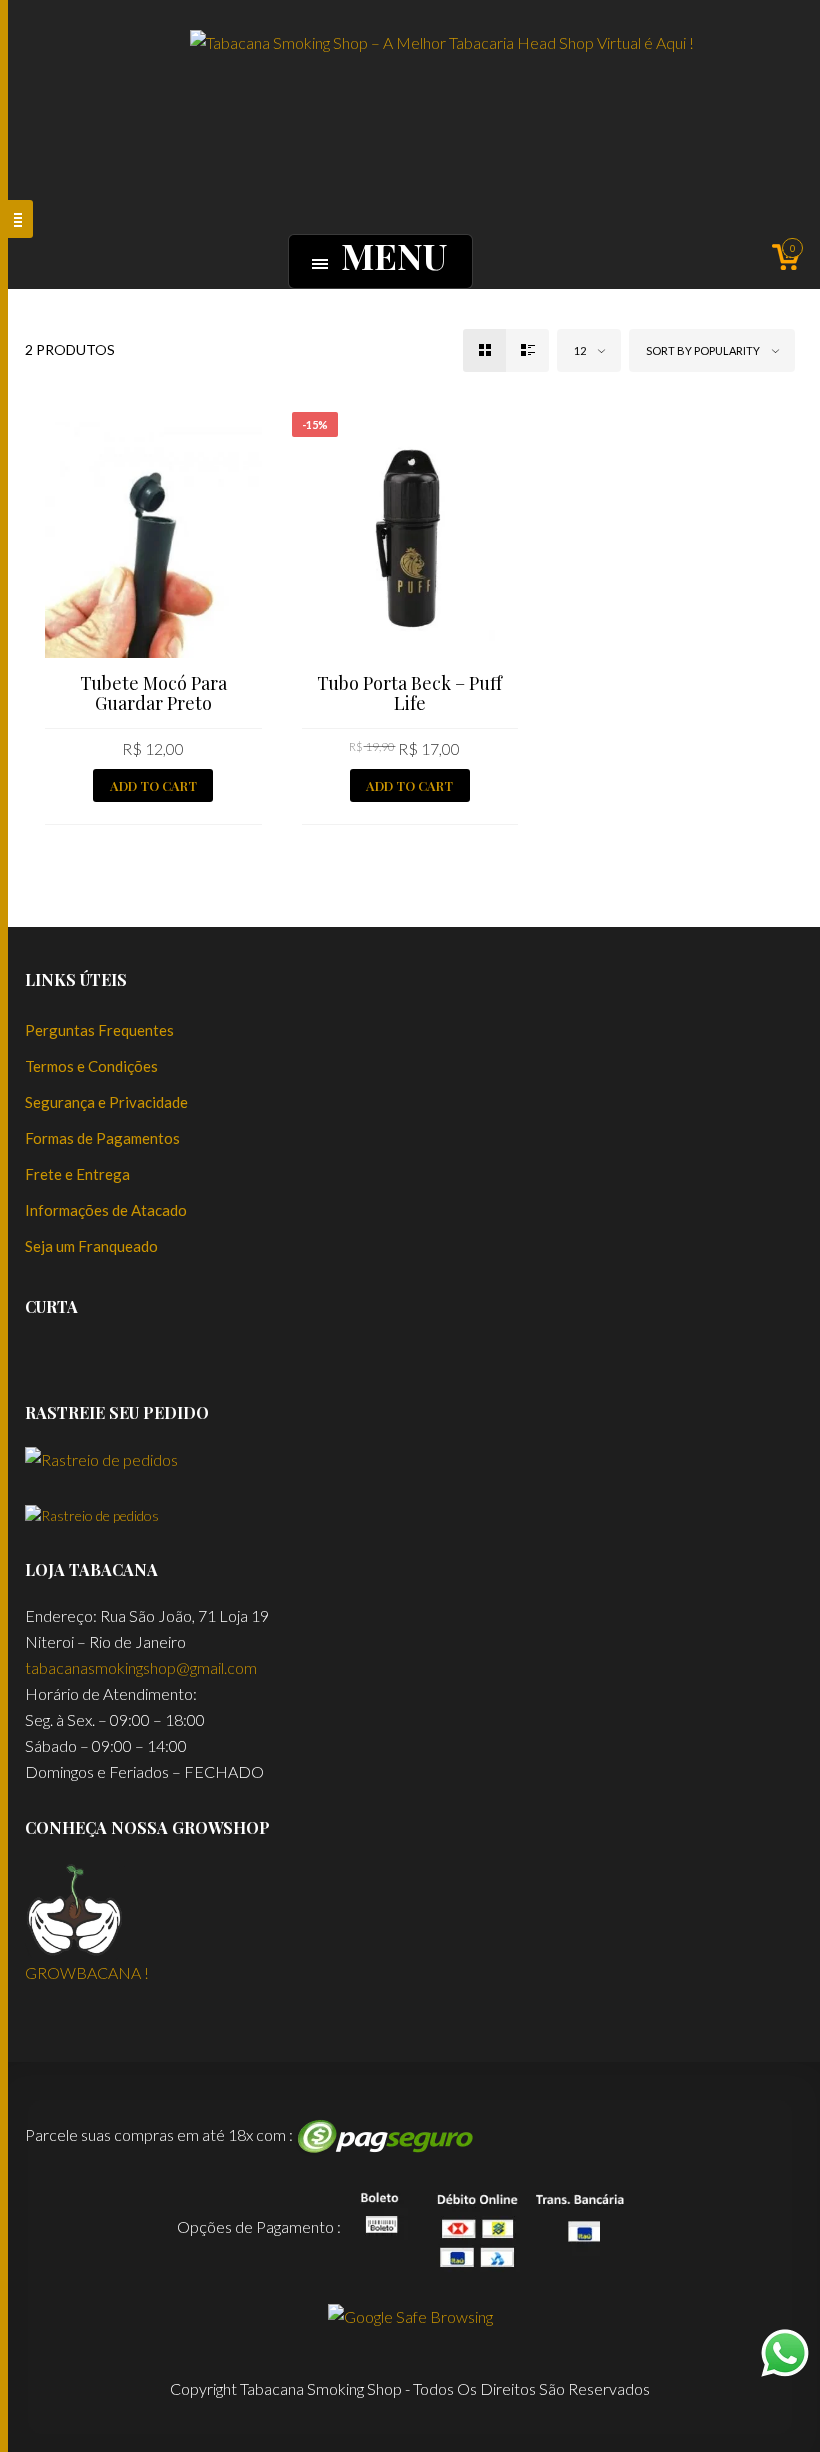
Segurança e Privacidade (106, 1102)
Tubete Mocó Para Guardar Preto (153, 693)
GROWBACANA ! (87, 1972)
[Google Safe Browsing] (410, 2314)
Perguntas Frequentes (99, 1030)
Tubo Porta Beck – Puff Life (409, 693)
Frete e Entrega (77, 1174)
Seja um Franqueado (91, 1246)
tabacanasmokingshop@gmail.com (141, 1667)
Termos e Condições (91, 1066)
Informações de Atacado (106, 1210)
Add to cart (153, 785)
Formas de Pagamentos (102, 1138)
